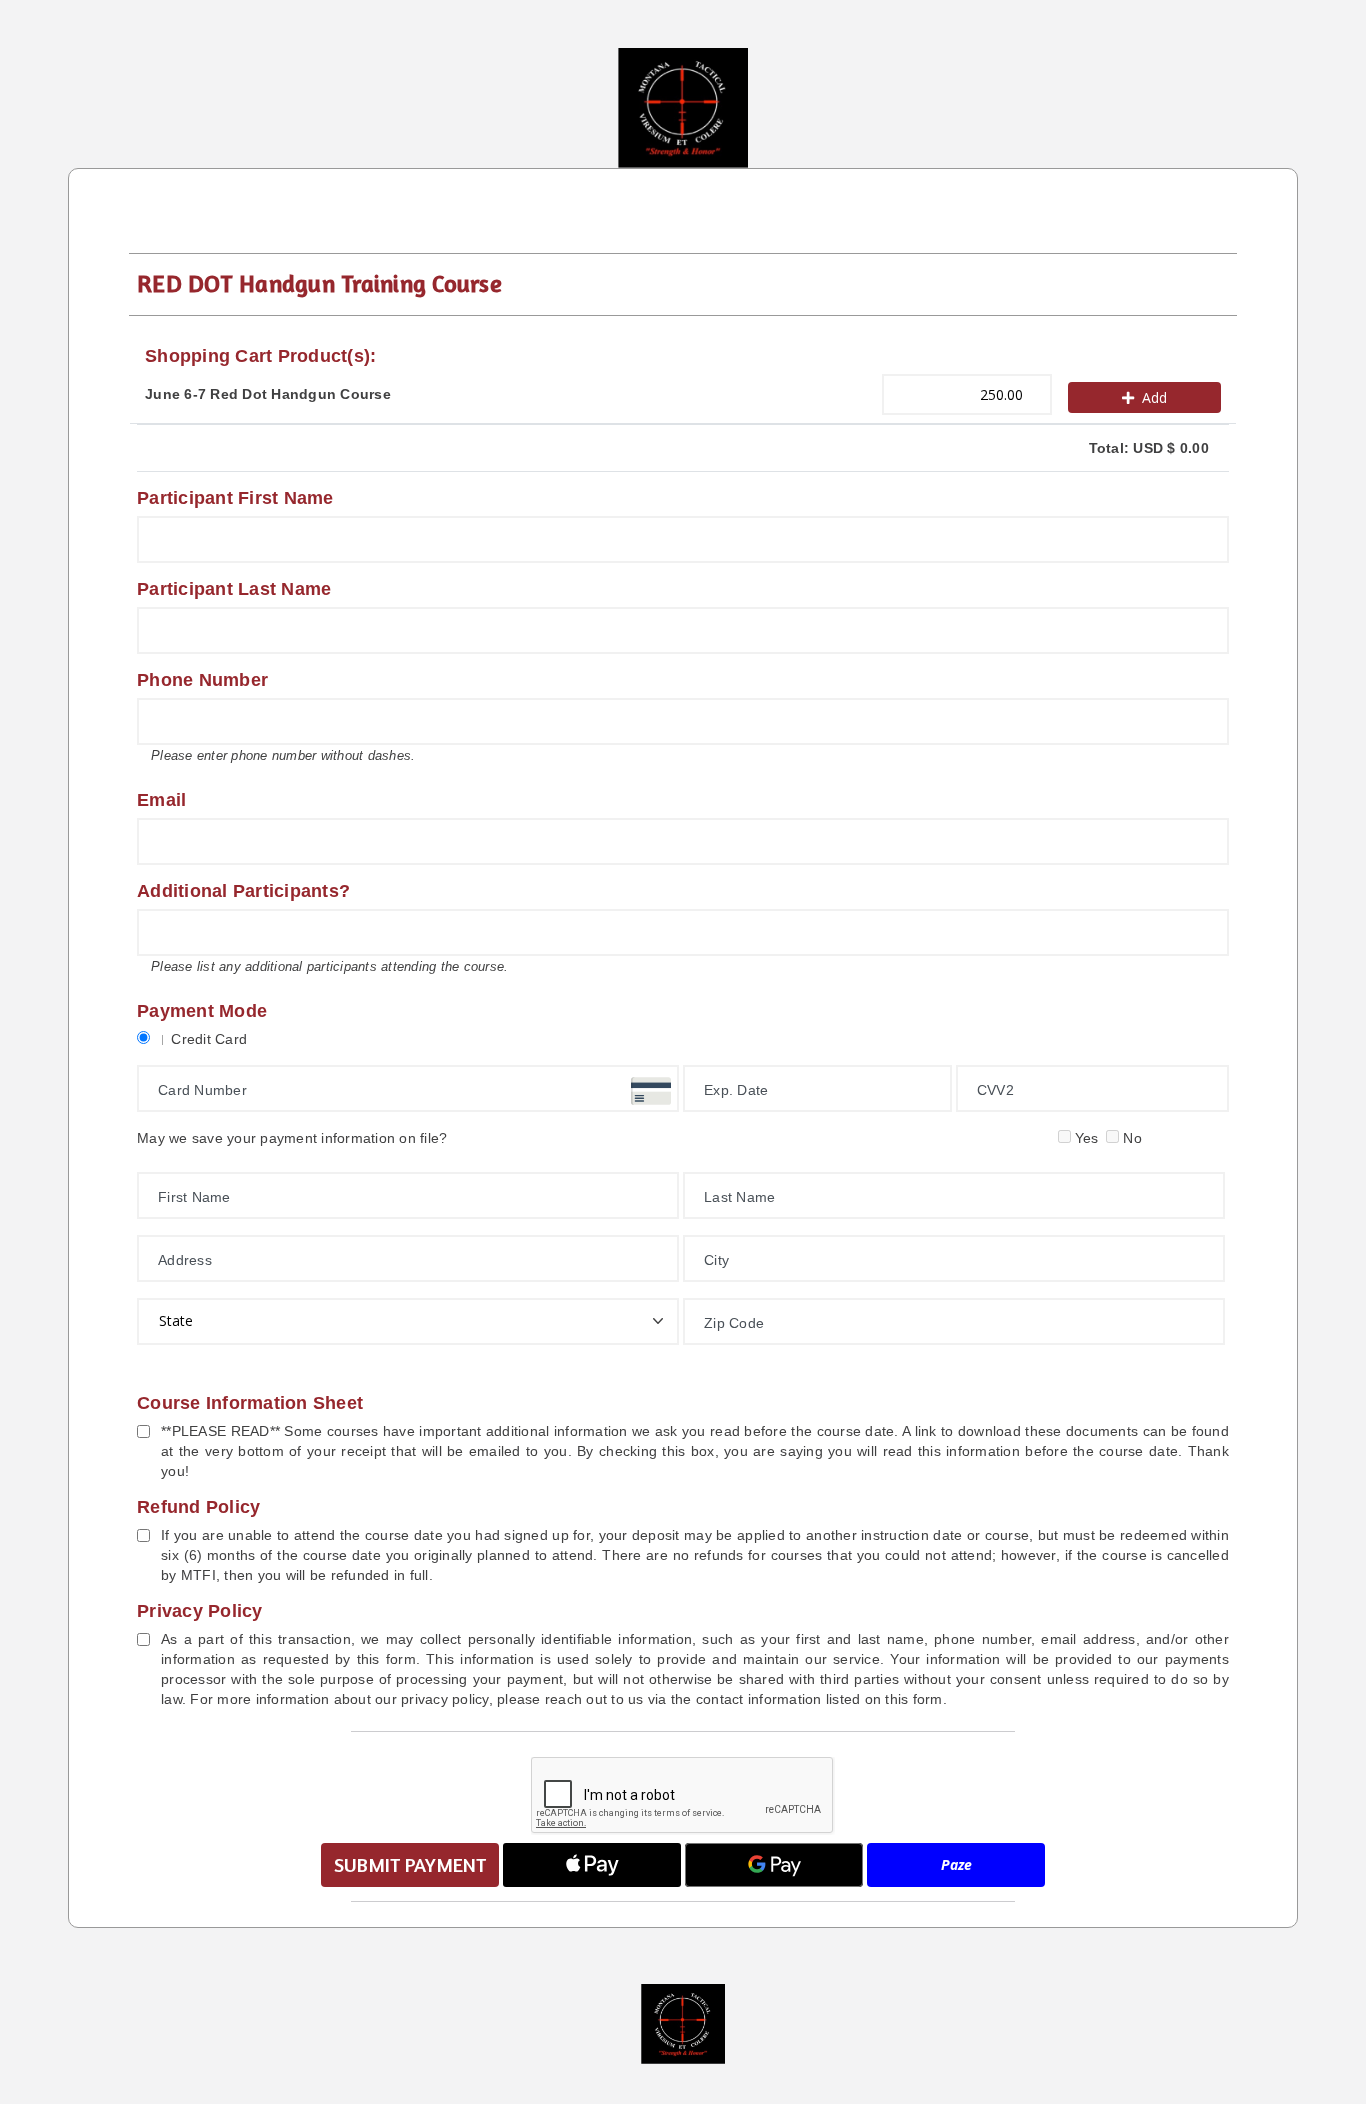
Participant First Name (235, 498)
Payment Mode (202, 1011)
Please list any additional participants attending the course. (329, 966)
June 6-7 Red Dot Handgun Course (268, 394)
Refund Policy (198, 1507)
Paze (956, 1864)
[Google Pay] (774, 1865)
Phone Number (202, 680)
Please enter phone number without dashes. (283, 755)
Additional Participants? (243, 891)
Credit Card (209, 1039)
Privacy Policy (200, 1611)
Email (161, 800)
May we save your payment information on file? (292, 1138)
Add (1154, 397)
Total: (1149, 448)
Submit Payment (410, 1864)
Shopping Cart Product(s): (260, 356)
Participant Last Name (234, 589)
